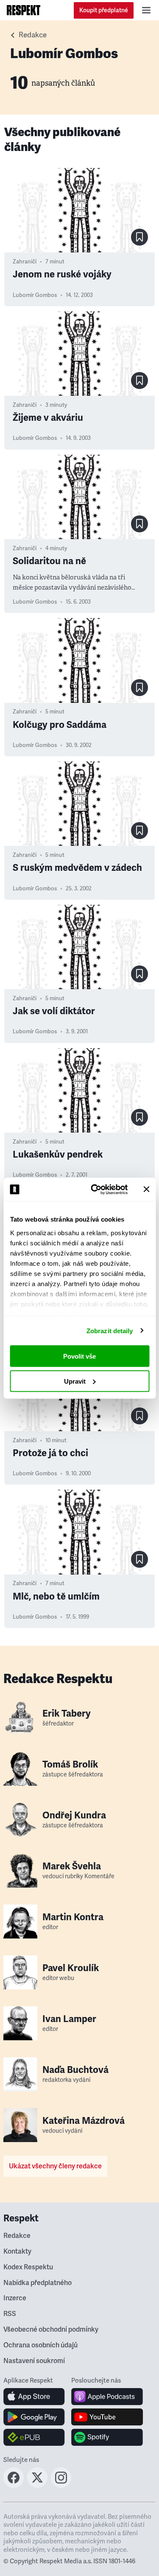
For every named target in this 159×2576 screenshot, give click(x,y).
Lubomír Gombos (35, 295)
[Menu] (146, 10)
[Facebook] (14, 2485)
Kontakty (17, 2252)
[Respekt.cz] (24, 10)
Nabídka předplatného (38, 2283)
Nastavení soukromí (34, 2361)
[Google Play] (34, 2417)
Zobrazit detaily (110, 1330)
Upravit (75, 1381)
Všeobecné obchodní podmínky (51, 2330)
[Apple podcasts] (107, 2397)
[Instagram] (61, 2485)
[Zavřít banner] (146, 1189)
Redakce (33, 35)
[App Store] (34, 2397)
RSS (10, 2314)
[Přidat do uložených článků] (139, 237)
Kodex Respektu (28, 2267)
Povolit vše (79, 1356)
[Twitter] (37, 2485)
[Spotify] (107, 2437)
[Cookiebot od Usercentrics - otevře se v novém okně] (95, 1189)
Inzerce (15, 2298)
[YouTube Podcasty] (107, 2417)
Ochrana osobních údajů (40, 2345)
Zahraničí (25, 262)
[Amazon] (34, 2437)
